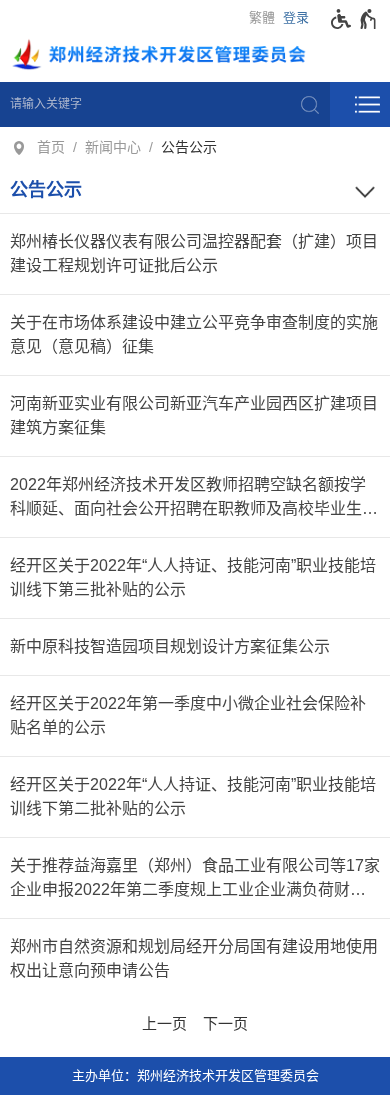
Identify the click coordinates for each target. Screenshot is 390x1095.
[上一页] (164, 1021)
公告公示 (189, 147)
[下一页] (225, 1021)
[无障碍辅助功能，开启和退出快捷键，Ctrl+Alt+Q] (354, 19)
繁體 (262, 17)
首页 (51, 147)
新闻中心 (113, 147)
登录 (296, 17)
